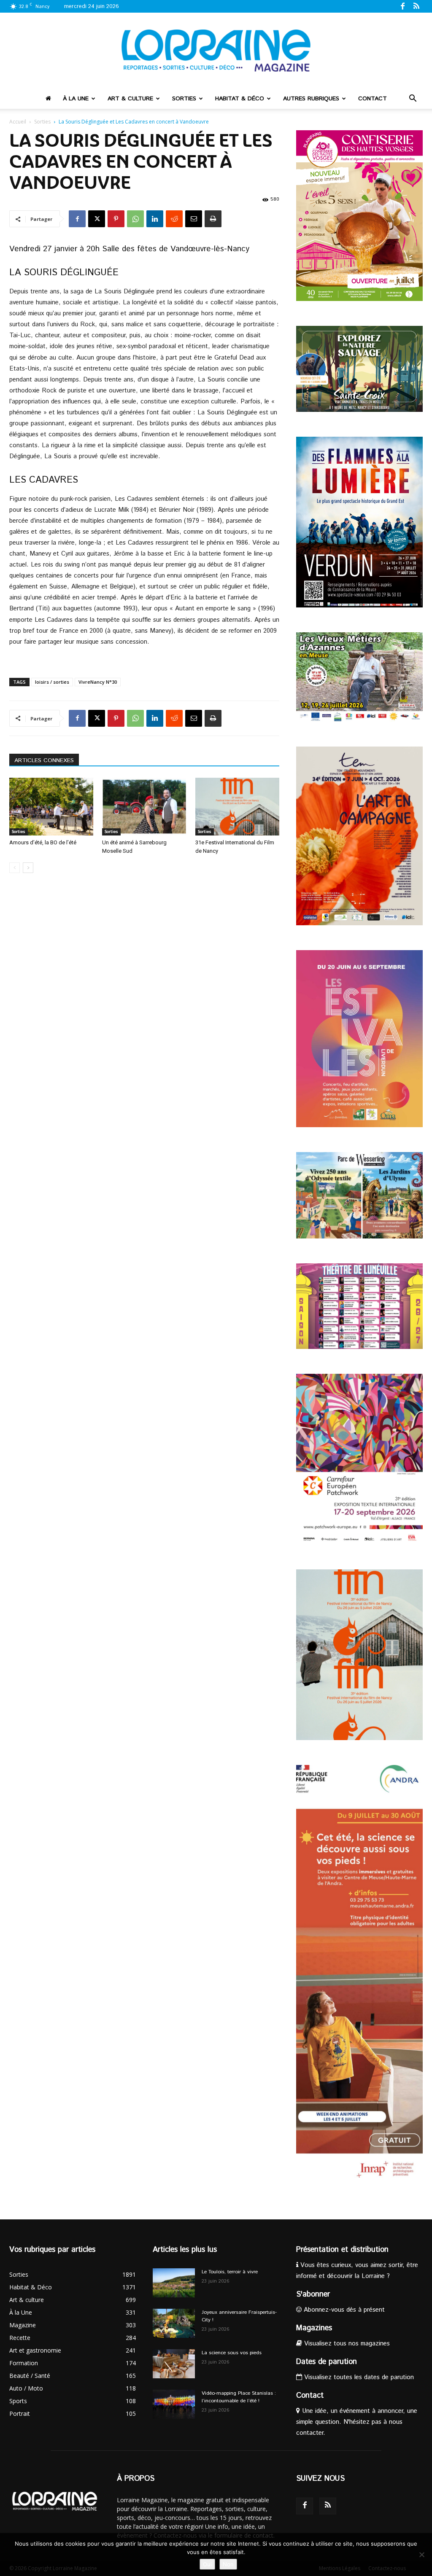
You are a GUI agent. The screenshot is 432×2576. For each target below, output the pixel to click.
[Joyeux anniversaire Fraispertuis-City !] (174, 2323)
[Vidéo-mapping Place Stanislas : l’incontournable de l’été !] (174, 2404)
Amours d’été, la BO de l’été (43, 842)
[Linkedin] (155, 219)
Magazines (314, 2328)
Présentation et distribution (342, 2250)
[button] (413, 99)
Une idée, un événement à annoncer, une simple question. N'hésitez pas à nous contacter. (357, 2422)
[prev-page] (15, 868)
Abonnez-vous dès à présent (343, 2310)
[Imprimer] (213, 219)
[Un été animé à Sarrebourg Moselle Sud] (144, 807)
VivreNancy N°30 (98, 682)
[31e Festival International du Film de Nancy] (237, 807)
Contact (373, 99)
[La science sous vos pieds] (174, 2364)
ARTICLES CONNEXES (44, 760)
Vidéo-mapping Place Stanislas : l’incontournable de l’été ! (239, 2397)
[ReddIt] (174, 219)
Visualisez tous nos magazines (346, 2344)
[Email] (194, 219)
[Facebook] (402, 6)
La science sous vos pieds (232, 2353)
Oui (207, 2564)
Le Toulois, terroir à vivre (230, 2272)
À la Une (76, 99)
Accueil (18, 122)
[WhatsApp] (135, 219)
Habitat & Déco (240, 99)
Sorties (184, 99)
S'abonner (313, 2294)
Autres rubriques (311, 99)
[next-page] (28, 868)
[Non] (421, 2555)
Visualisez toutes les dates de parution (358, 2377)
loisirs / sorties (52, 682)
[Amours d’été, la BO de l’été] (51, 807)
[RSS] (416, 6)
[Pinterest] (116, 219)
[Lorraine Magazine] (216, 51)
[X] (97, 219)
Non (228, 2564)
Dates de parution (327, 2362)
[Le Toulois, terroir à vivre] (174, 2283)
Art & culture (130, 99)
